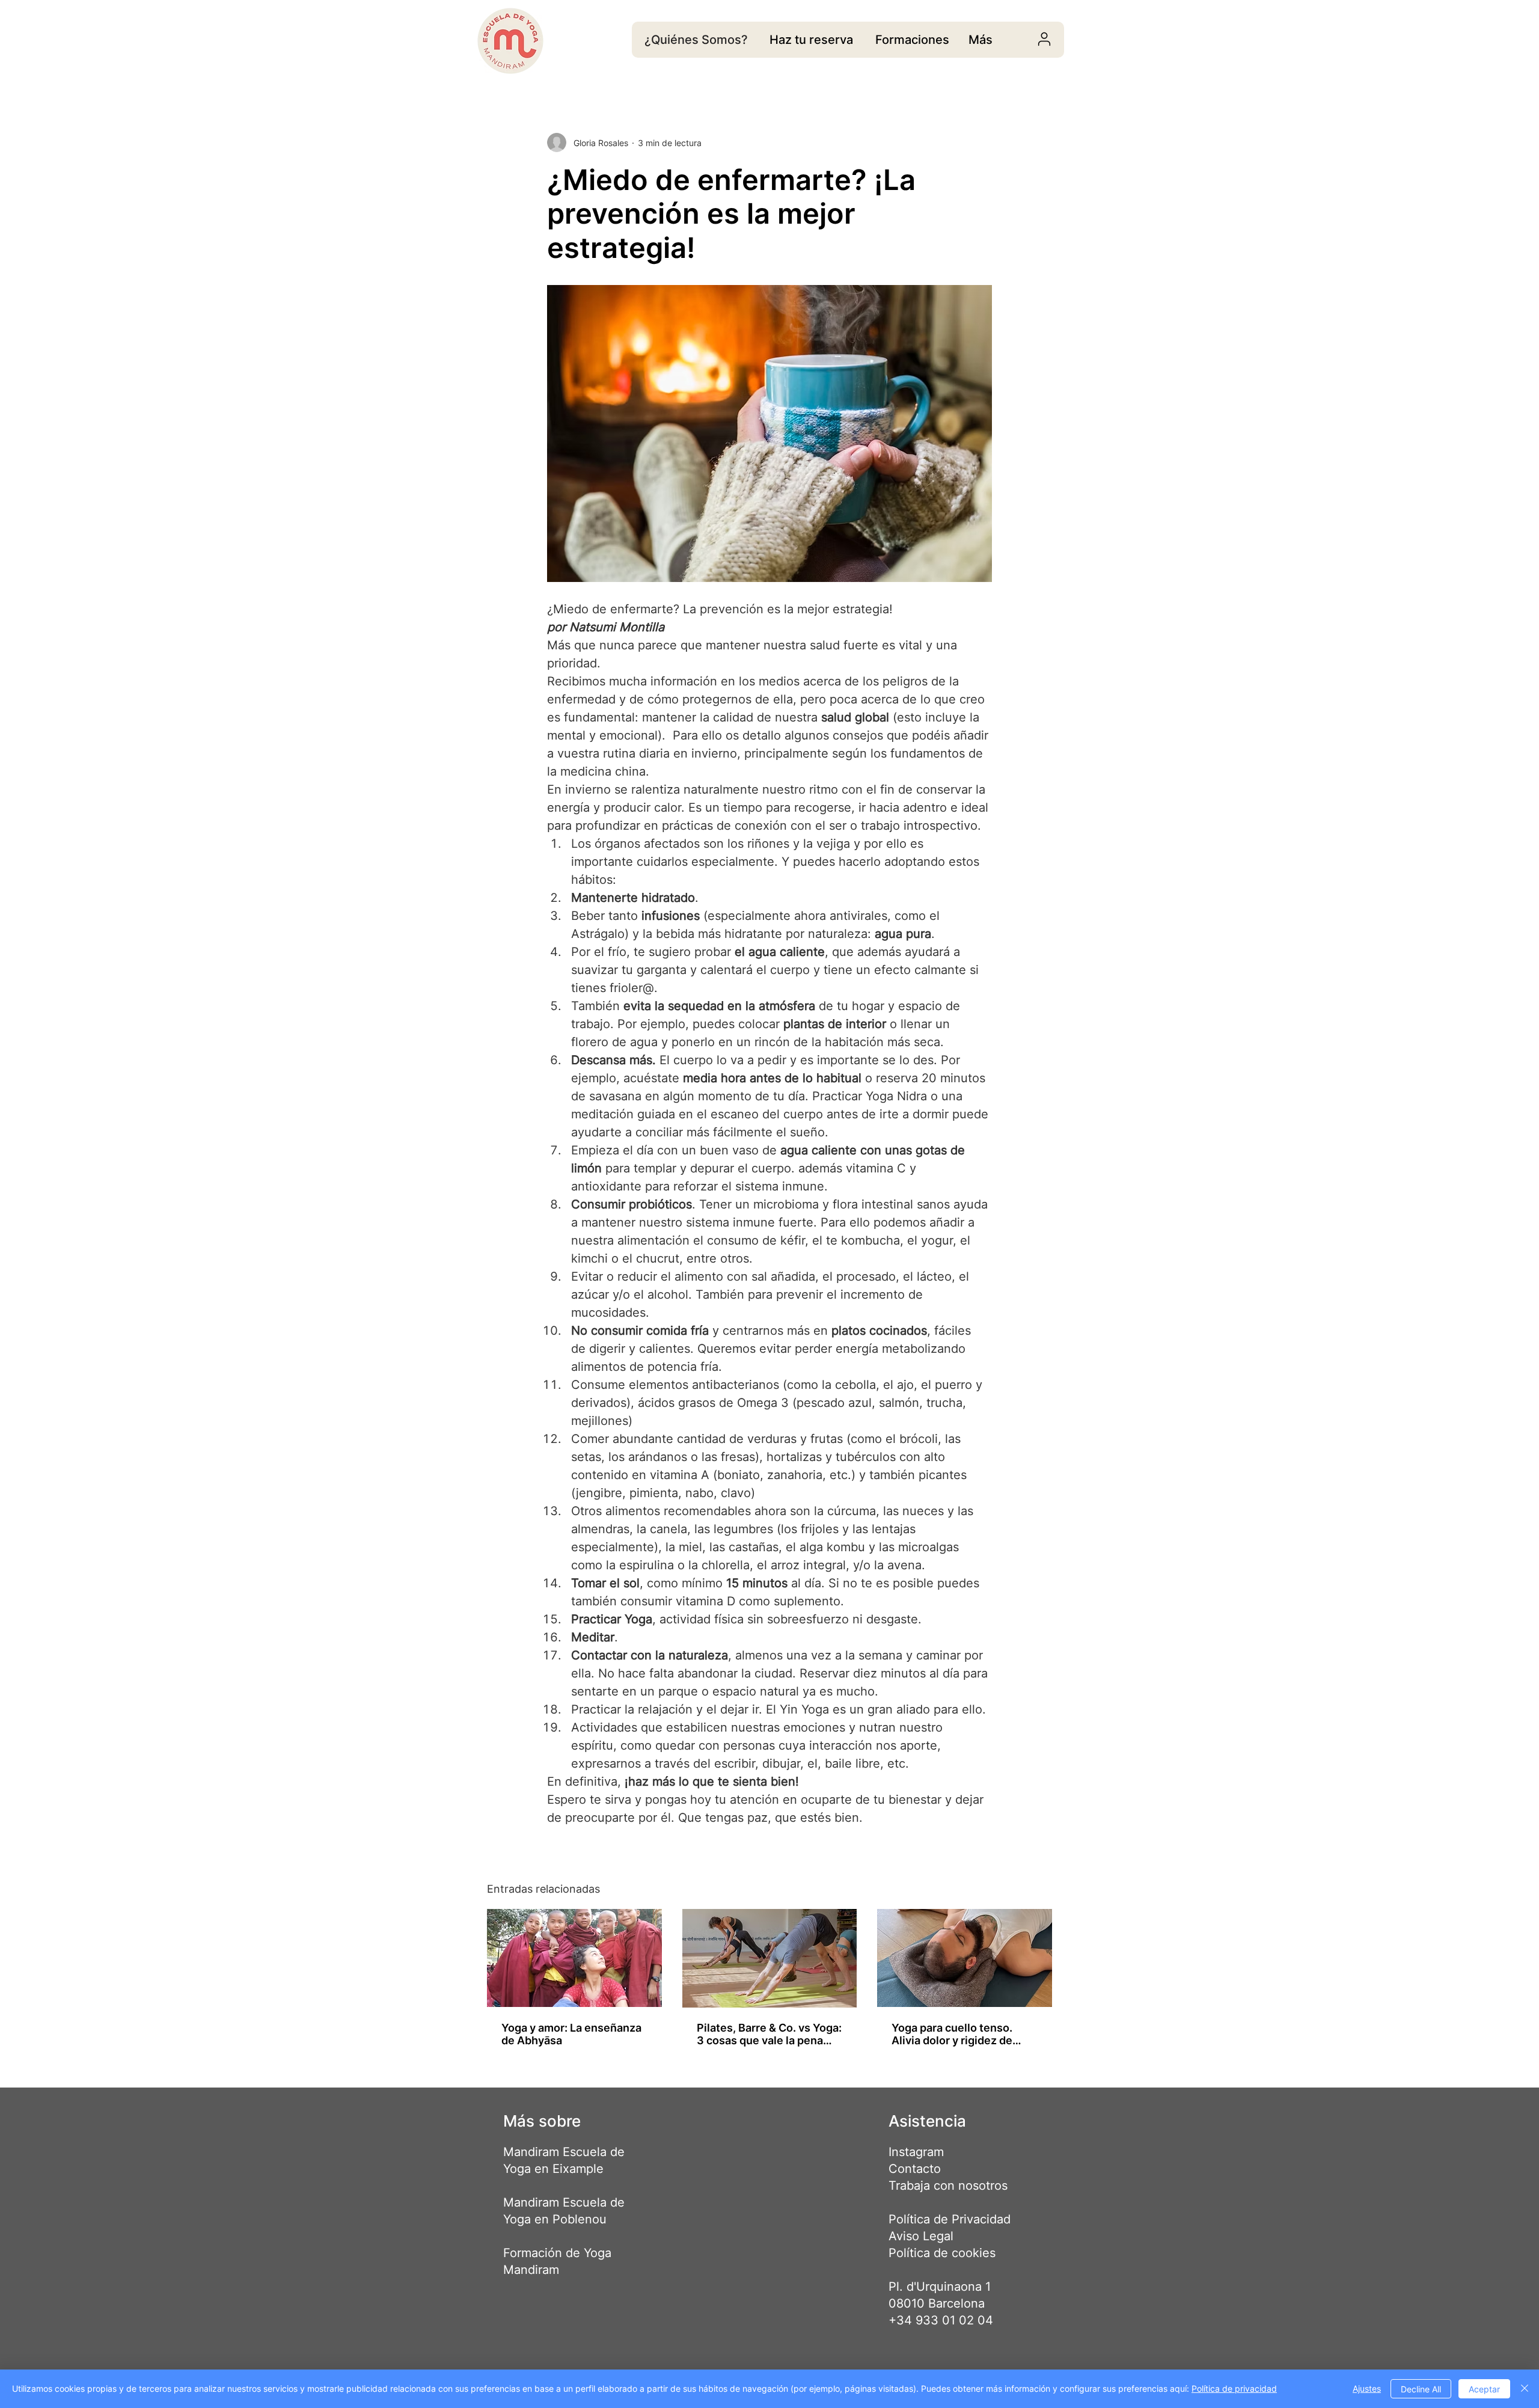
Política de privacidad (1234, 2388)
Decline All (1421, 2389)
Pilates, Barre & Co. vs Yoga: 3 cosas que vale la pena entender (769, 2034)
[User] (1044, 39)
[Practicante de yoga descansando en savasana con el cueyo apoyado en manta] (965, 1958)
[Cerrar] (1525, 2389)
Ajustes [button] (1367, 2388)
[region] (811, 40)
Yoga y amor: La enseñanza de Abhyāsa (571, 2034)
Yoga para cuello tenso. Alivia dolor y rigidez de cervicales (952, 2034)
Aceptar (1484, 2389)
